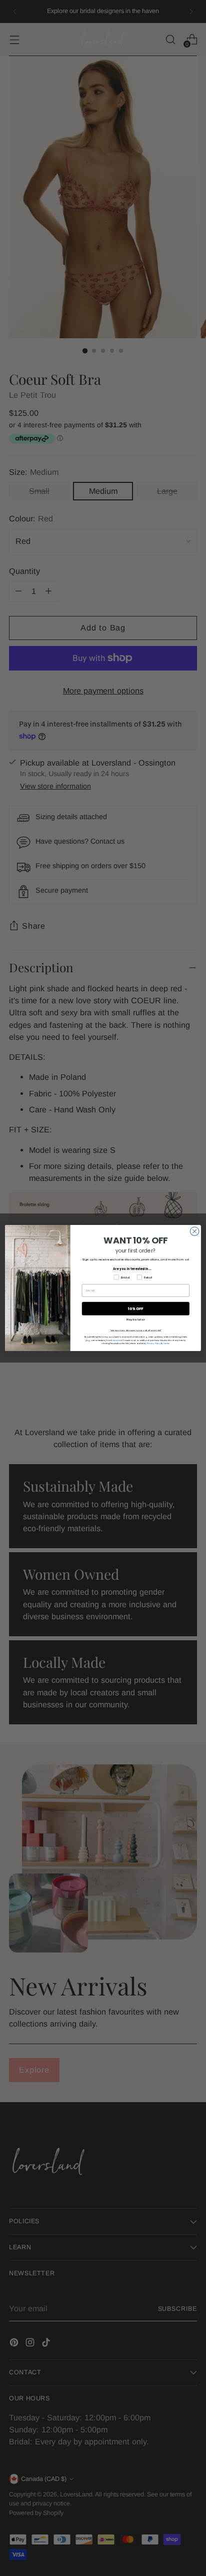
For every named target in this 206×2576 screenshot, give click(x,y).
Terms (166, 1344)
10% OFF (136, 1309)
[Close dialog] (194, 1231)
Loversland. (117, 1340)
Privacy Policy (154, 1344)
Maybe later (135, 1320)
